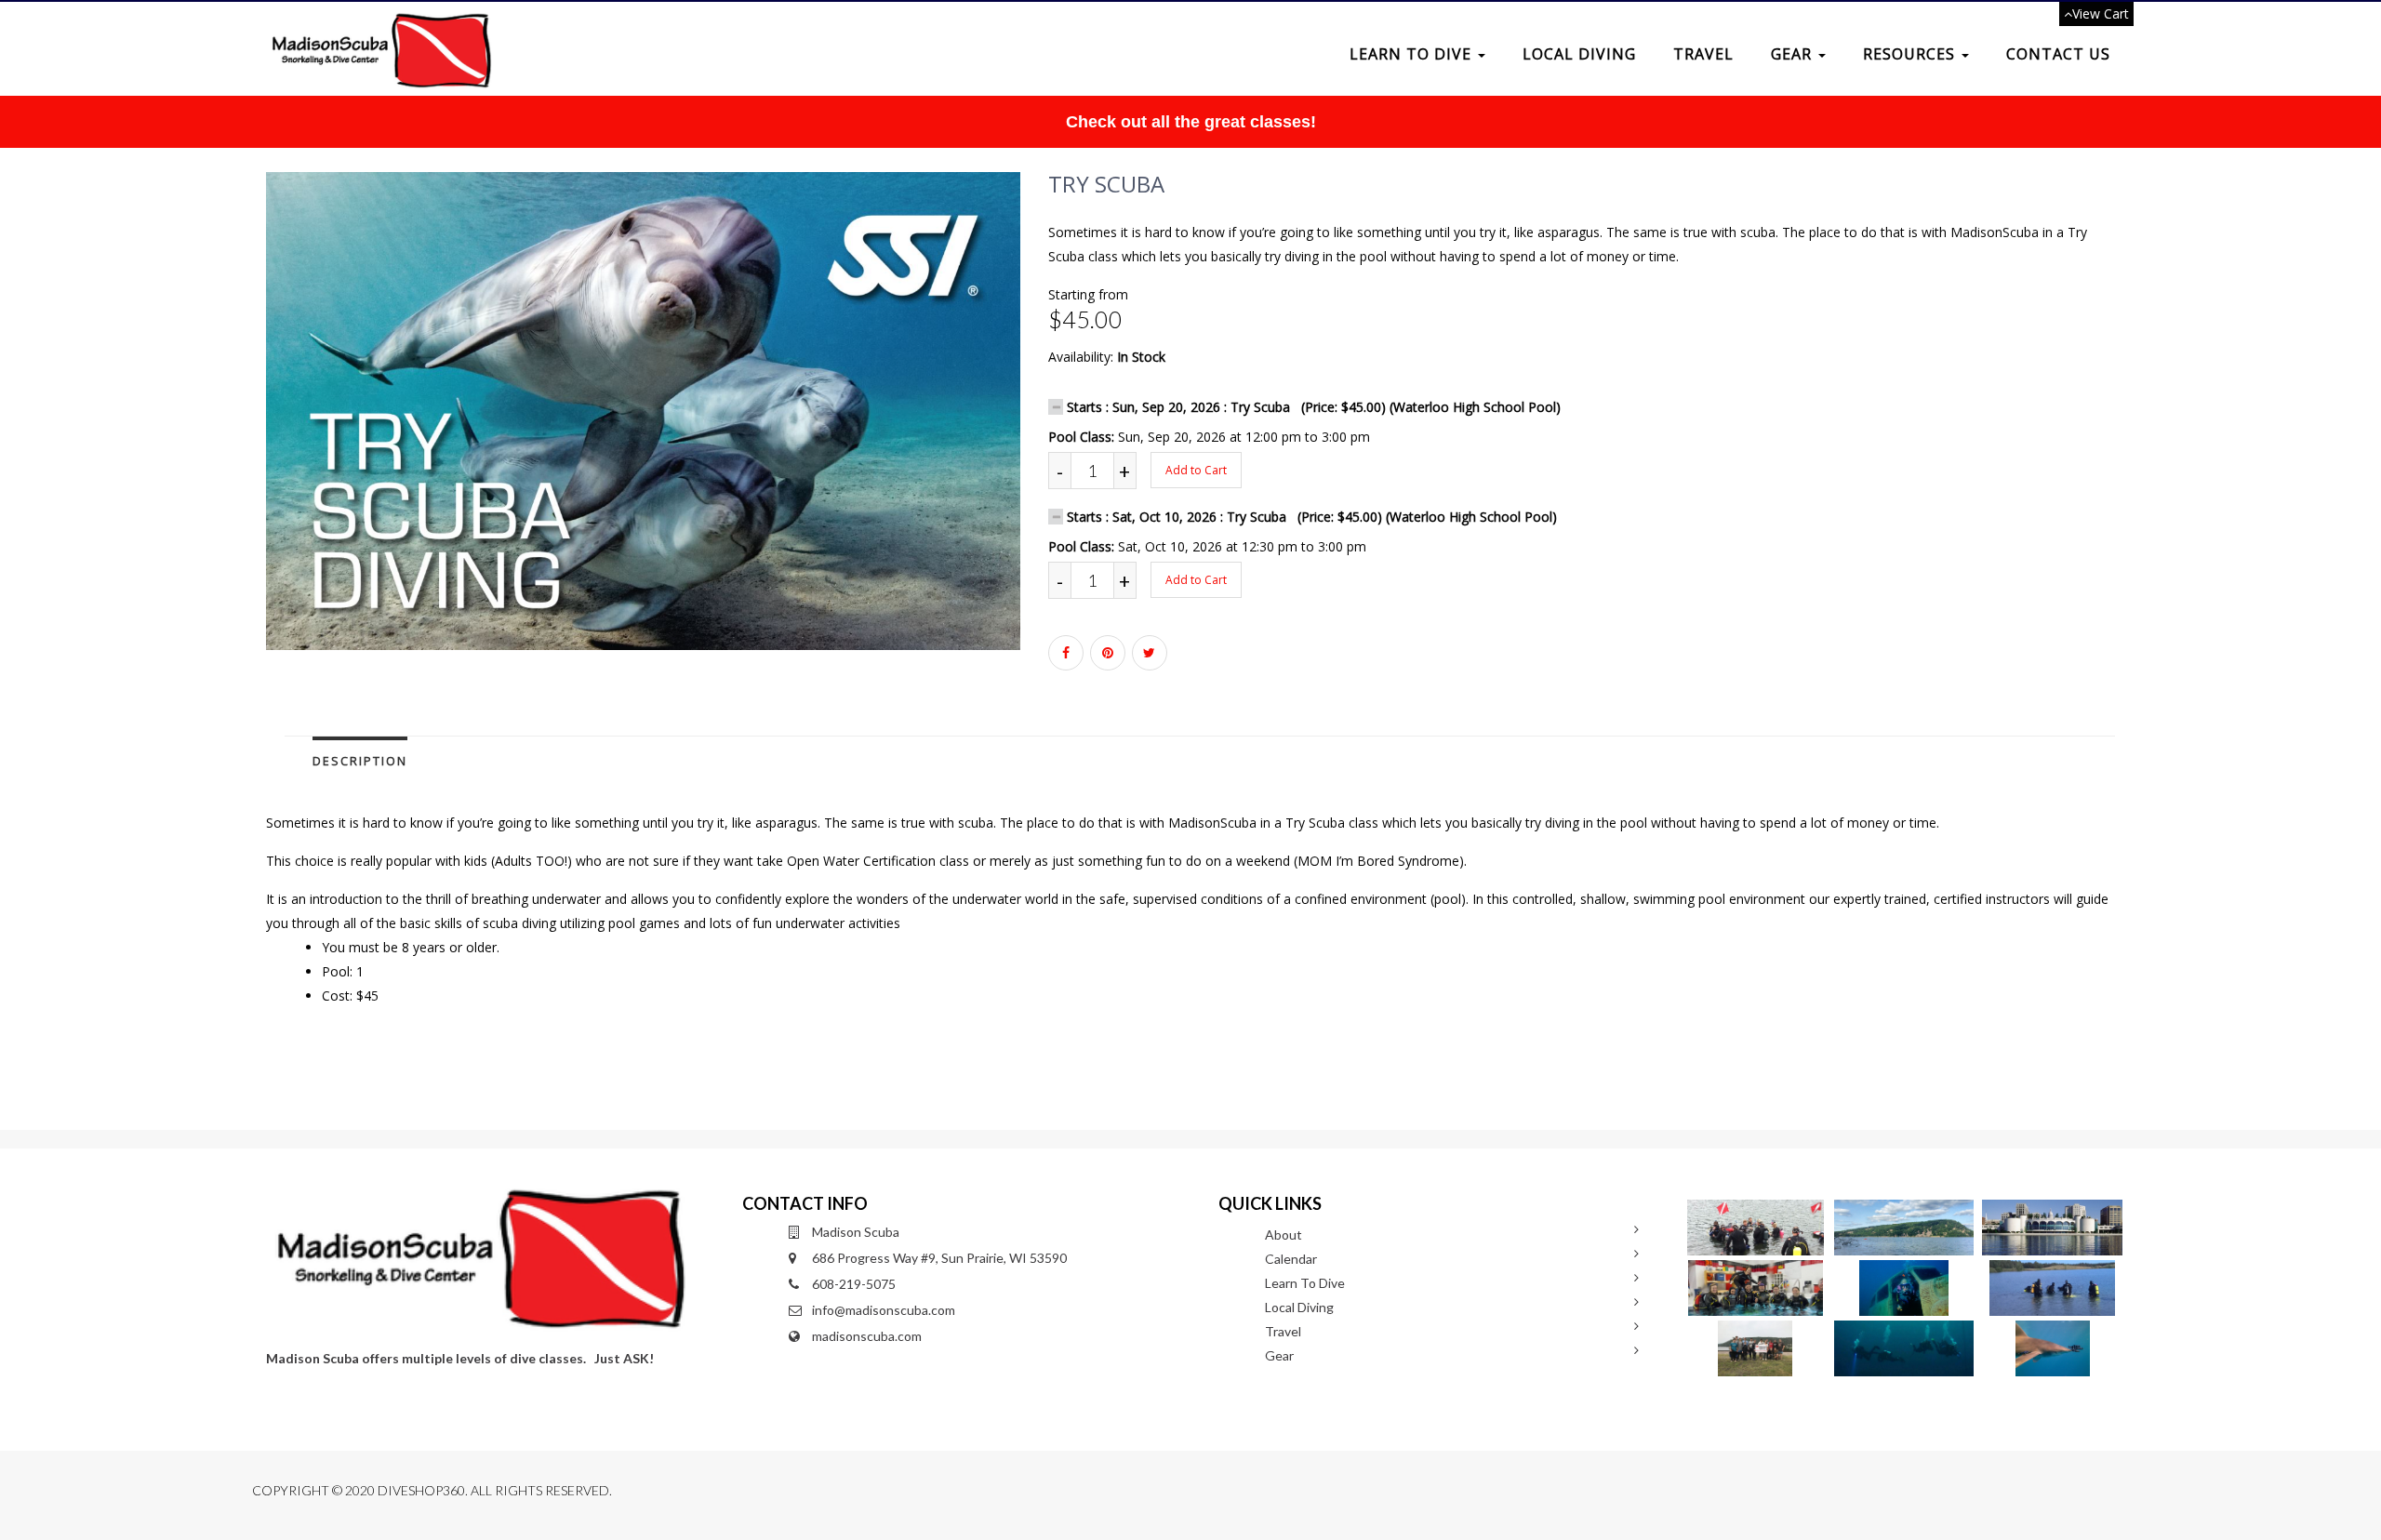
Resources (1911, 54)
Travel (1703, 54)
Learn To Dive (1413, 54)
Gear (1794, 54)
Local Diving (1579, 54)
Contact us (2058, 54)
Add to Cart (1196, 470)
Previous (224, 428)
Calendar (1291, 1259)
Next (1066, 428)
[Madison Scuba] (379, 25)
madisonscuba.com (867, 1336)
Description (360, 761)
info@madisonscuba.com (884, 1310)
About (1284, 1235)
